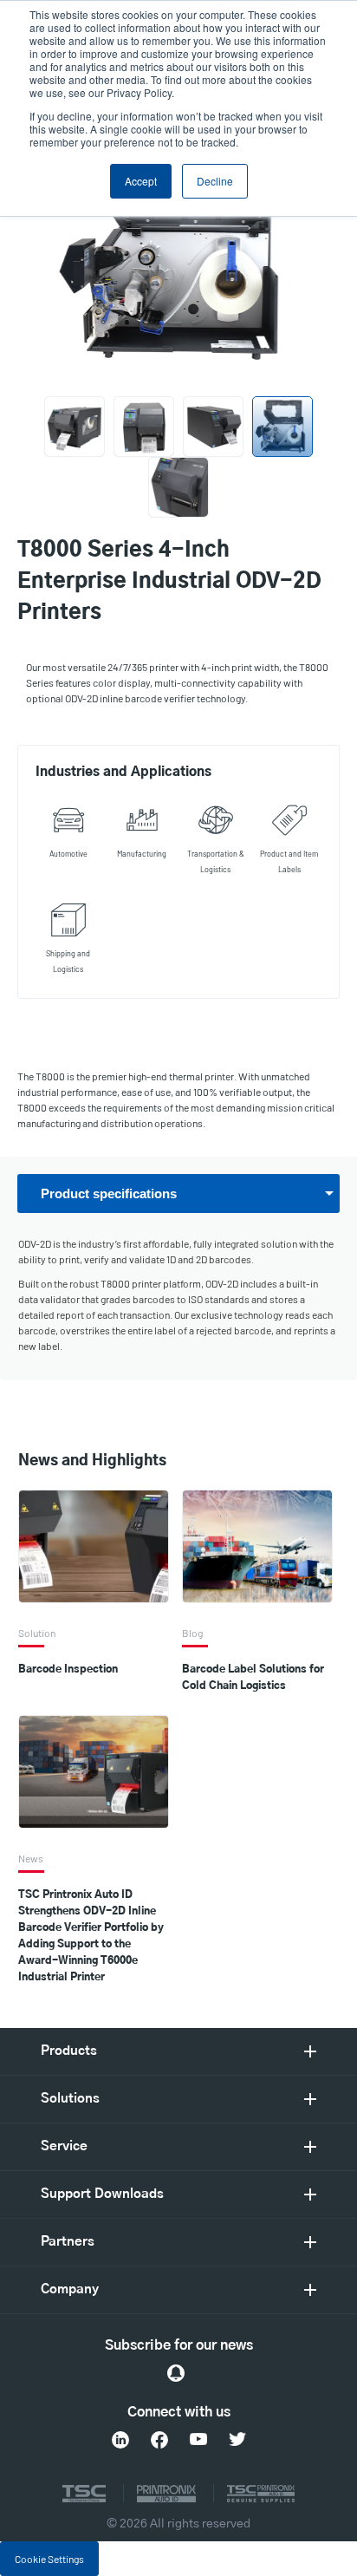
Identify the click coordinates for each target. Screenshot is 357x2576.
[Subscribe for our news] (176, 2373)
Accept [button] (141, 181)
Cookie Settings (49, 2559)
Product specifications (109, 1193)
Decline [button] (215, 181)
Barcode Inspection (68, 1669)
